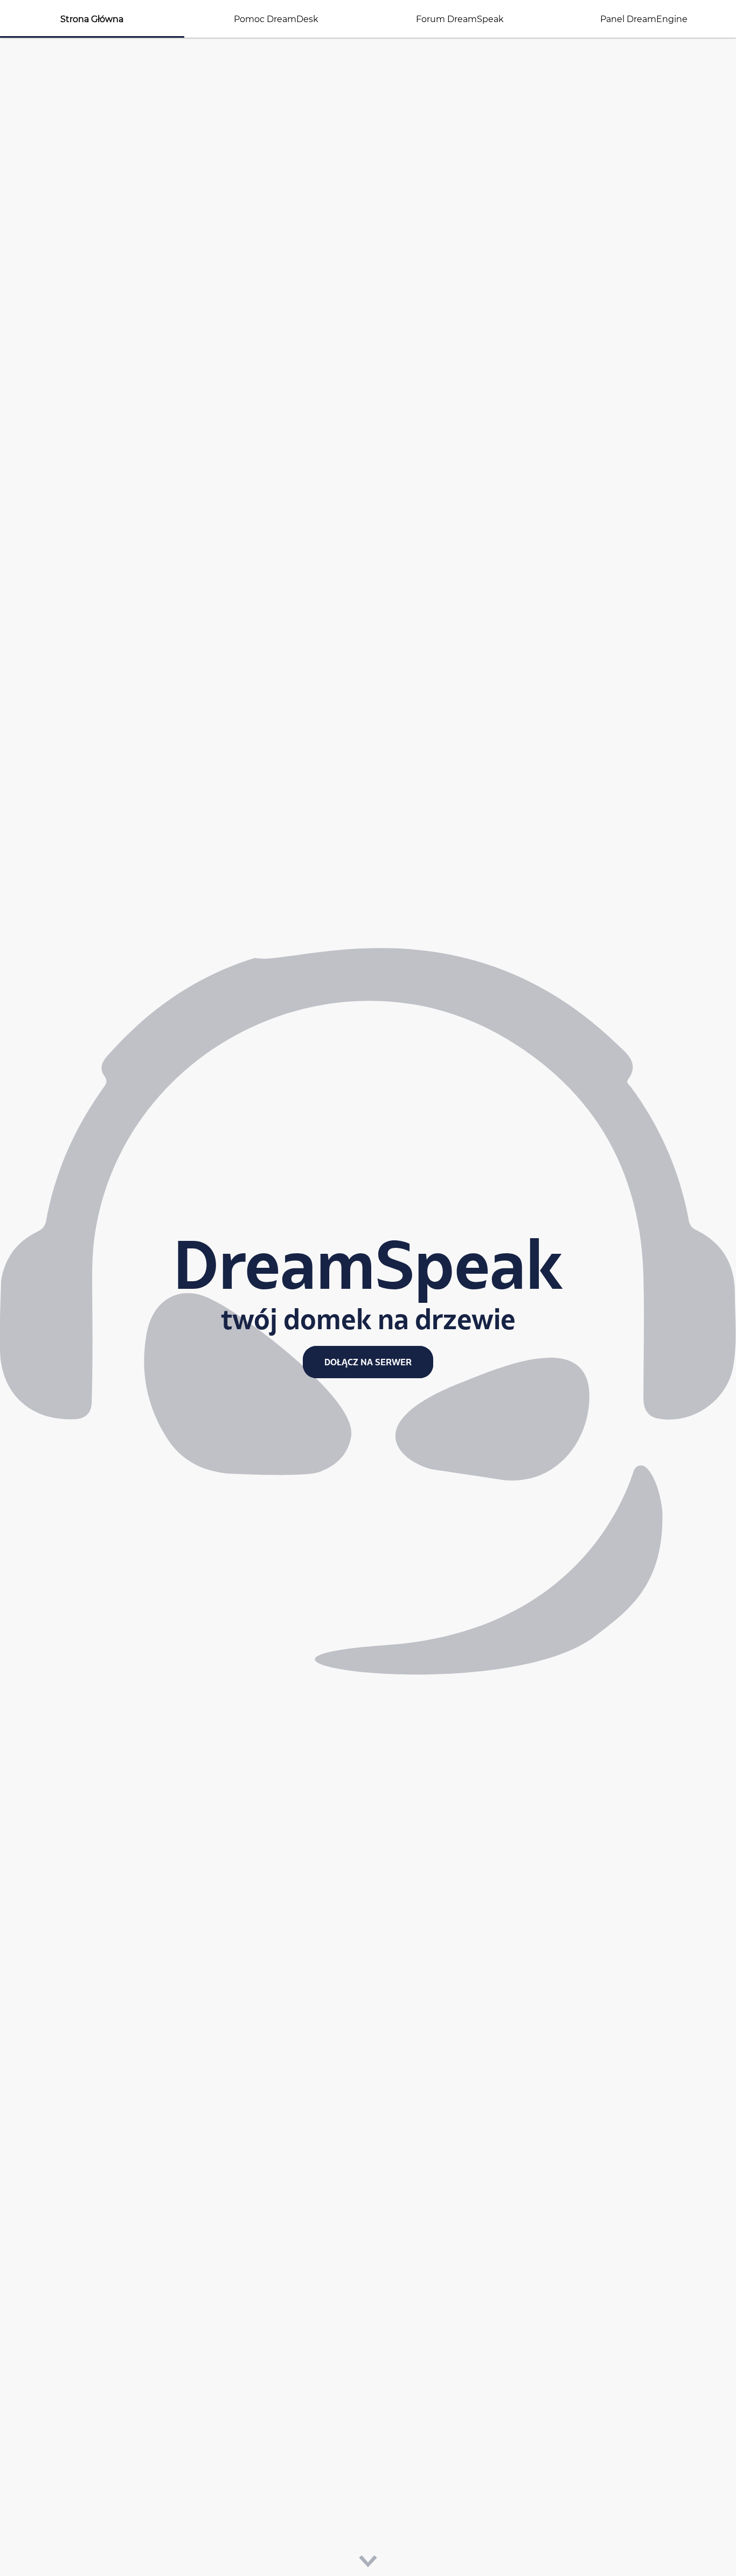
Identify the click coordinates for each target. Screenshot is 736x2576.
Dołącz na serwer (368, 1362)
